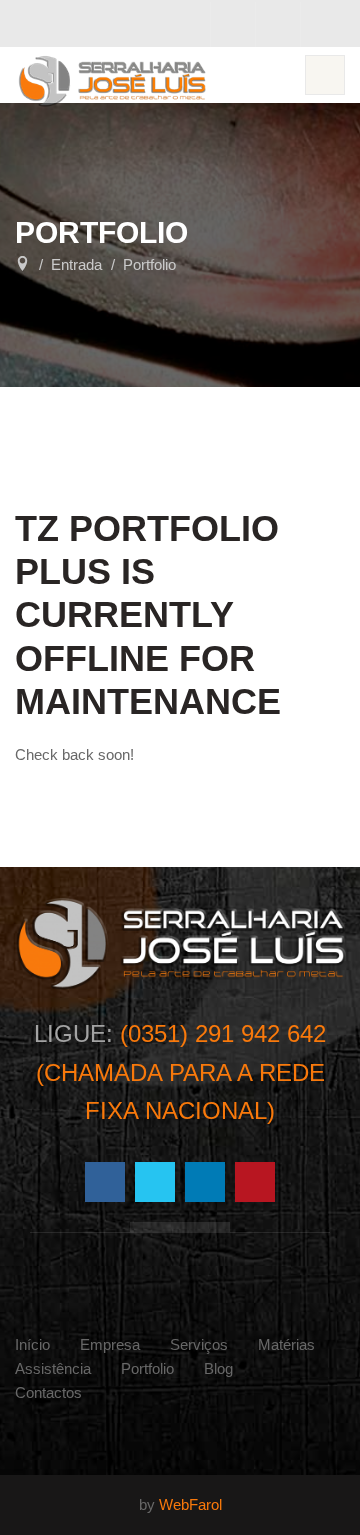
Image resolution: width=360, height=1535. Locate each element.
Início (32, 1344)
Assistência (53, 1368)
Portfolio (147, 1368)
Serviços (199, 1344)
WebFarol (190, 1504)
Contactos (48, 1392)
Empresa (110, 1344)
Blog (218, 1368)
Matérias (286, 1344)
